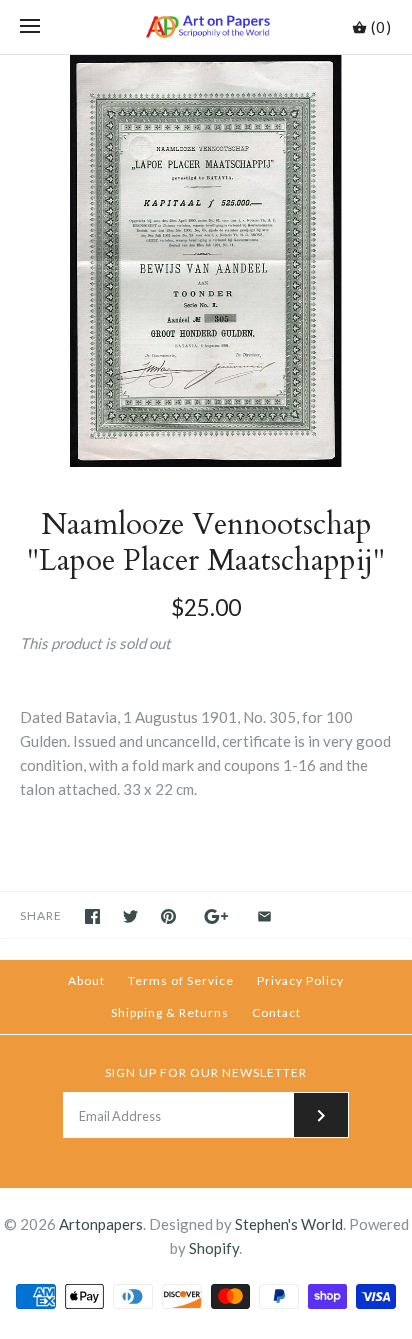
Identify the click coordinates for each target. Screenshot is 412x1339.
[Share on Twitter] (130, 916)
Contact (276, 1012)
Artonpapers (101, 1224)
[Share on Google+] (216, 916)
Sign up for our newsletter (206, 1072)
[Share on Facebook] (92, 916)
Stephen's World (289, 1224)
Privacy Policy (300, 980)
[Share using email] (264, 916)
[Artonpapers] (206, 27)
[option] (206, 261)
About (86, 980)
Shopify (214, 1248)
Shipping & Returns (170, 1012)
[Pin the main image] (168, 916)
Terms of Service (181, 980)
